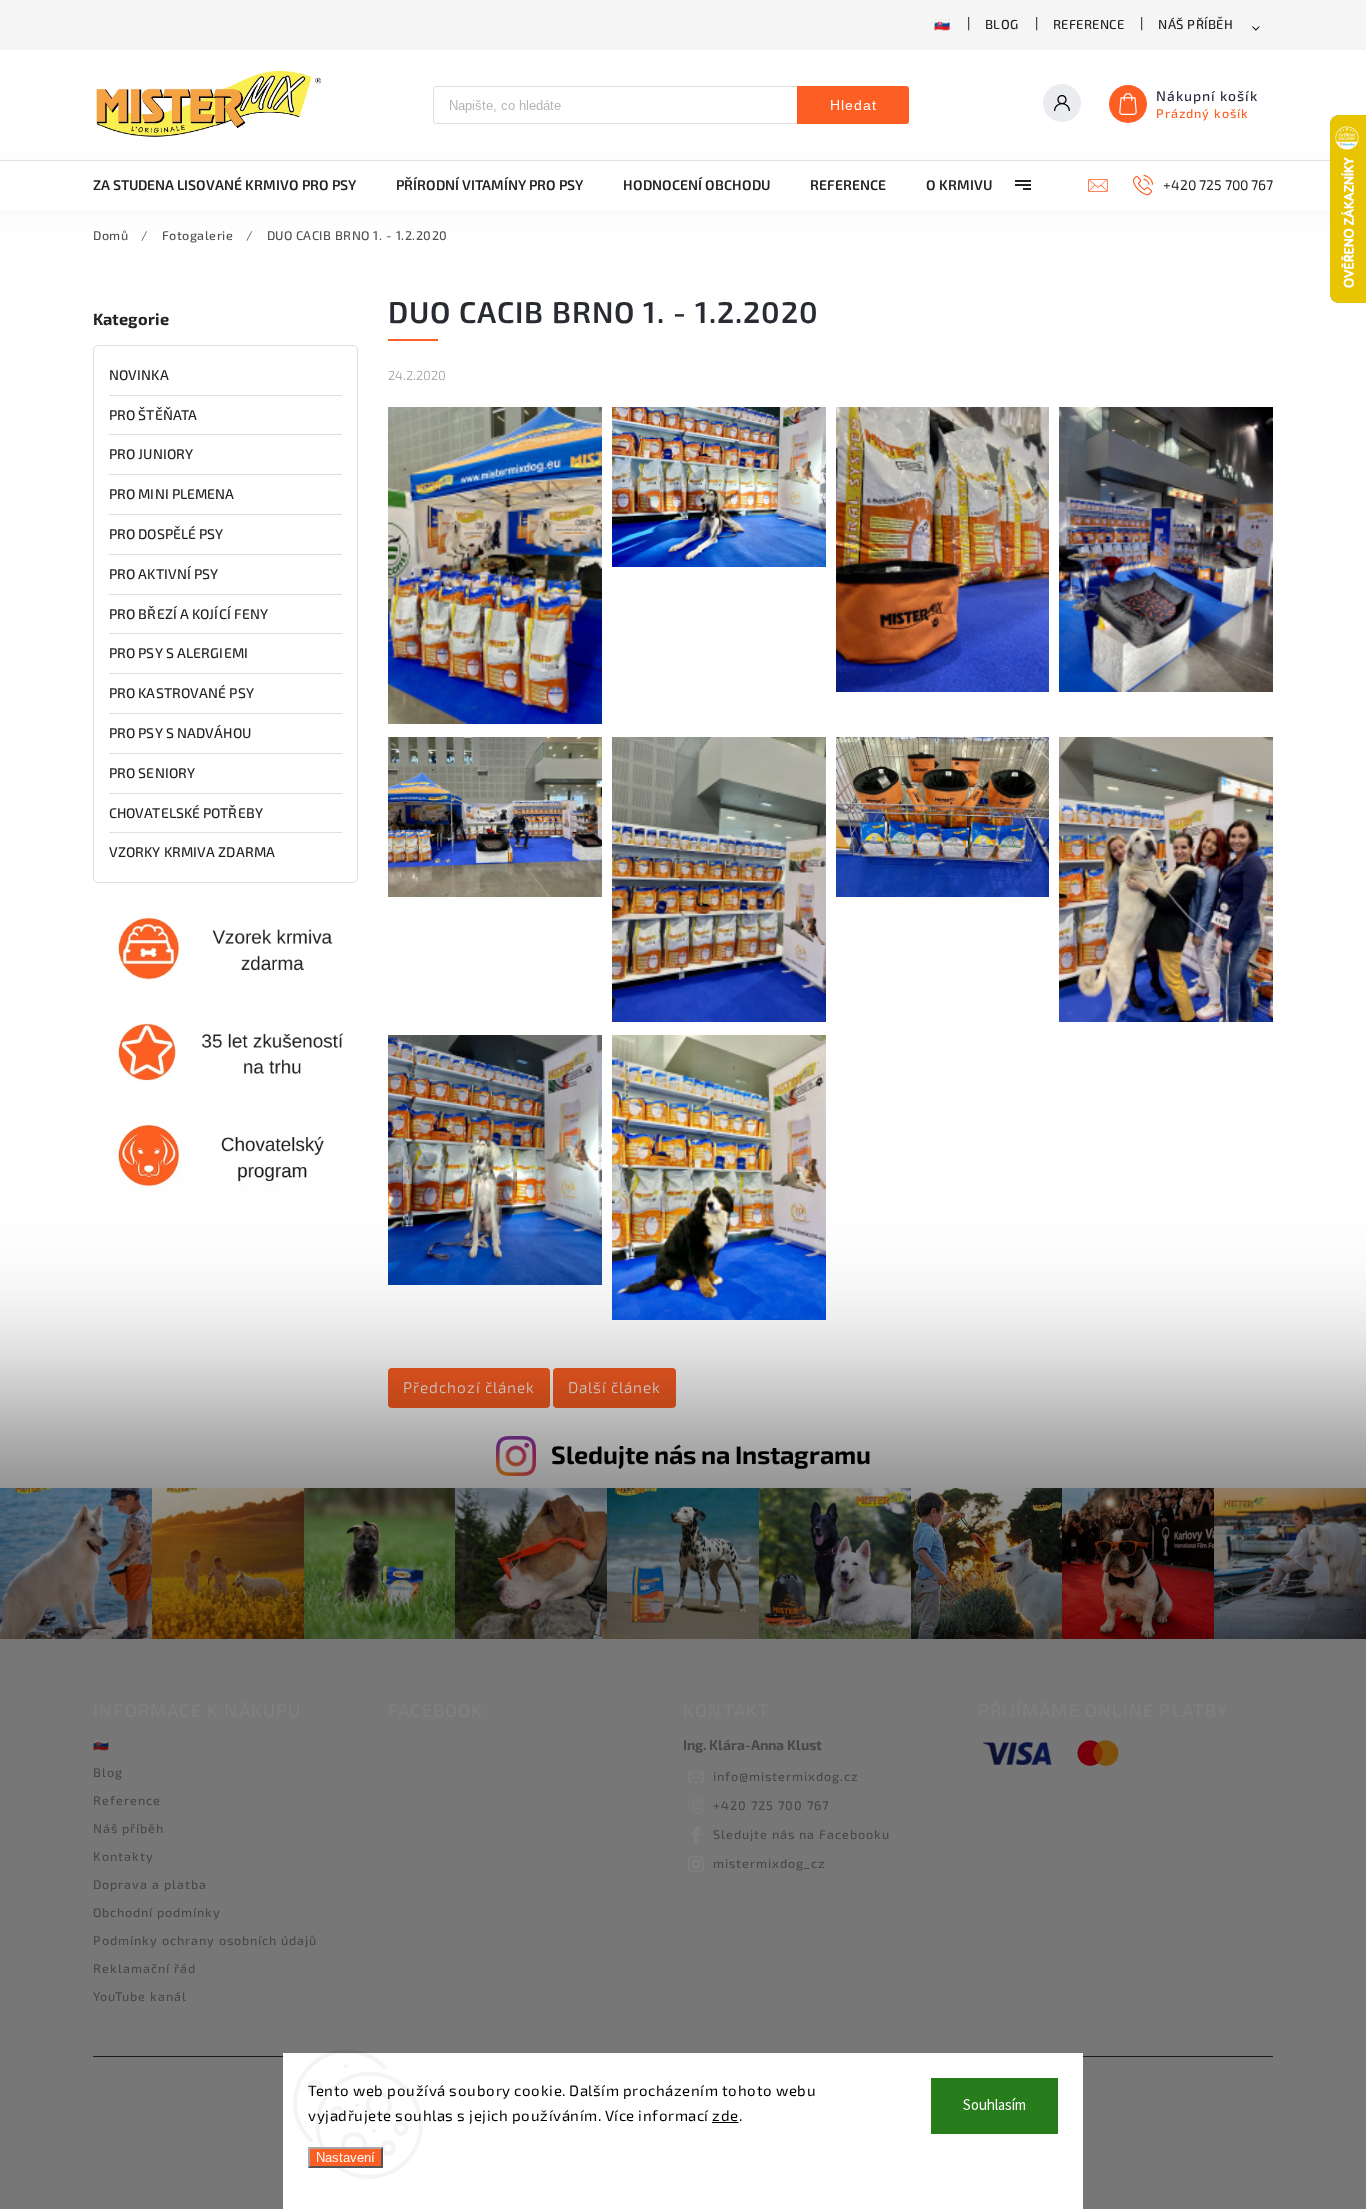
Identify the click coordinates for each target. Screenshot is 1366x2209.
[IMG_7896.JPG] (719, 1016)
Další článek (614, 1387)
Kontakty (123, 1856)
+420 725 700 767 (771, 1805)
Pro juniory (151, 453)
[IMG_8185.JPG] (1166, 1016)
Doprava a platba (150, 1884)
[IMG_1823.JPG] (719, 561)
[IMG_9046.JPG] (719, 1314)
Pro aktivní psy (164, 573)
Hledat (853, 105)
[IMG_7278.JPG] (495, 891)
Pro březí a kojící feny (188, 613)
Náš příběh (1195, 24)
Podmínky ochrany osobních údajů (205, 1940)
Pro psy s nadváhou (180, 732)
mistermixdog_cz (769, 1863)
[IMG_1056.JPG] (495, 718)
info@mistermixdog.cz (785, 1776)
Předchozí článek (469, 1387)
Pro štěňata (153, 414)
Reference (1089, 24)
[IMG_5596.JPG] (943, 686)
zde (725, 2115)
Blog (1002, 24)
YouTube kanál (140, 1996)
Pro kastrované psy (181, 692)
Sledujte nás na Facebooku (801, 1834)
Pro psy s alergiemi (178, 652)
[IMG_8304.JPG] (495, 1279)
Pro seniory (152, 772)
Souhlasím (994, 2105)
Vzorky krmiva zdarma (192, 851)
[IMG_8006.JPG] (943, 891)
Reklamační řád (144, 1968)
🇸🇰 (942, 24)
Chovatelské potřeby (186, 812)
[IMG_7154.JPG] (1166, 686)
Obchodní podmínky (157, 1912)
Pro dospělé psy (166, 533)
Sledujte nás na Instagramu (711, 1454)
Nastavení (345, 2157)
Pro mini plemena (172, 493)
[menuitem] (234, 185)
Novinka (139, 374)
